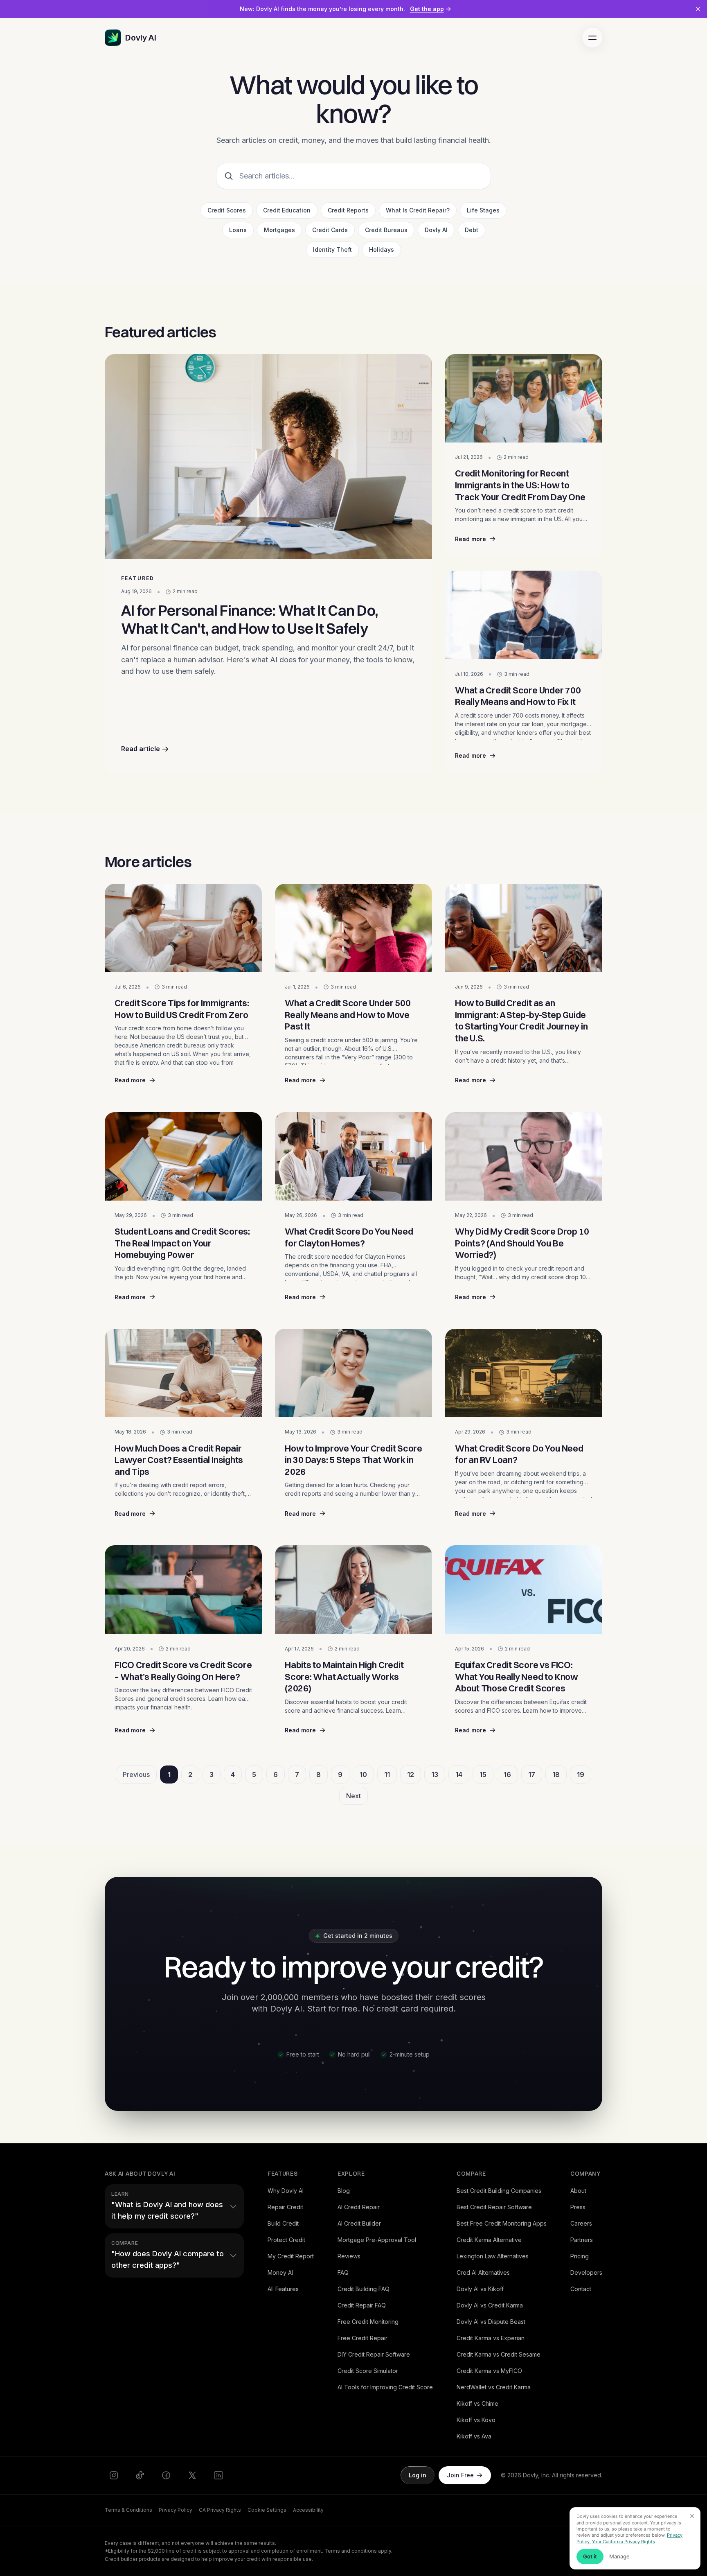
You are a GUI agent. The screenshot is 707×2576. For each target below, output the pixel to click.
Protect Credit (286, 2240)
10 (363, 1775)
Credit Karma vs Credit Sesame (499, 2354)
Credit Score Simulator (368, 2371)
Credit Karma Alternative (489, 2240)
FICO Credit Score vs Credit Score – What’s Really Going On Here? (183, 1671)
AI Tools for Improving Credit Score (385, 2387)
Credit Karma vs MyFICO (489, 2371)
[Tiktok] (140, 2475)
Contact (581, 2289)
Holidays (382, 249)
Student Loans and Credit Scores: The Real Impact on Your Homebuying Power (182, 1243)
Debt (472, 230)
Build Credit (283, 2223)
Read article (141, 749)
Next (353, 1796)
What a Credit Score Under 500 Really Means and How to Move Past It (348, 1015)
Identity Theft (332, 249)
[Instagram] (114, 2475)
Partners (582, 2240)
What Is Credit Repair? (418, 210)
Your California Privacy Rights (624, 2542)
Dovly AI (436, 230)
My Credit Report (291, 2256)
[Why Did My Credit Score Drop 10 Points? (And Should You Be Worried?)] (524, 1156)
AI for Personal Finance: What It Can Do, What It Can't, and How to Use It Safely (250, 619)
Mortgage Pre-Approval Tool (377, 2240)
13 (435, 1775)
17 (532, 1775)
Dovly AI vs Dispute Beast (491, 2322)
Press (578, 2207)
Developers (586, 2272)
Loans (238, 230)
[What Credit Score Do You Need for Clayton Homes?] (353, 1156)
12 (411, 1775)
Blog (344, 2191)
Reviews (349, 2256)
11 (387, 1775)
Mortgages (279, 230)
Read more (524, 541)
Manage (619, 2556)
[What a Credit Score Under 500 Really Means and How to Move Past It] (353, 928)
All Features (283, 2289)
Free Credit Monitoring (368, 2322)
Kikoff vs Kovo (476, 2420)
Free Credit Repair (363, 2338)
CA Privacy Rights (220, 2510)
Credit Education (287, 210)
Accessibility (308, 2510)
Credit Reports (348, 210)
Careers (581, 2223)
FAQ (343, 2272)
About (578, 2191)
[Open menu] (592, 38)
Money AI (280, 2272)
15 (483, 1775)
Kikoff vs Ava (474, 2436)
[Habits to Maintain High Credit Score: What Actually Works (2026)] (353, 1589)
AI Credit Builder (359, 2223)
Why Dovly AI (286, 2191)
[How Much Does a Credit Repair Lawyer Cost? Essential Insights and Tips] (183, 1373)
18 (556, 1775)
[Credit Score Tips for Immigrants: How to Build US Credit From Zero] (183, 928)
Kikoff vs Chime (477, 2403)
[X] (192, 2475)
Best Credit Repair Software (494, 2207)
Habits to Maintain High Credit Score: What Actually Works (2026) (344, 1676)
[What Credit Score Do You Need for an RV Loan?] (524, 1373)
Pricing (580, 2256)
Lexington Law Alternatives (493, 2256)
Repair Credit (285, 2207)
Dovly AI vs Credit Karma (490, 2305)
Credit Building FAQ (364, 2289)
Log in (418, 2475)
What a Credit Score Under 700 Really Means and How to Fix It (518, 696)
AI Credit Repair (359, 2207)
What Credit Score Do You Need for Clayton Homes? (349, 1237)
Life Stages (483, 210)
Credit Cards (330, 230)
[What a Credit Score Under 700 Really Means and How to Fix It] (524, 615)
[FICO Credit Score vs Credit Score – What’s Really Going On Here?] (183, 1589)
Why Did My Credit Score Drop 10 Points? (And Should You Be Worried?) (522, 1243)
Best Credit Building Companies (499, 2191)
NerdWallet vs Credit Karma (494, 2387)
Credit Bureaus (386, 230)
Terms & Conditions (128, 2510)
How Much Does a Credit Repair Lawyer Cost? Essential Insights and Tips (179, 1460)
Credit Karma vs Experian (491, 2338)
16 (507, 1775)
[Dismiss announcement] (698, 9)
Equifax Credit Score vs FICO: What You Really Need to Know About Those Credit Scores (517, 1676)
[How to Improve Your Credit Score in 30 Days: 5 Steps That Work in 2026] (353, 1373)
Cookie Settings (267, 2510)
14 (459, 1775)
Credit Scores (227, 210)
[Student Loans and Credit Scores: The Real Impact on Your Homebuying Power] (183, 1156)
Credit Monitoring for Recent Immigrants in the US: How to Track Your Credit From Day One (520, 485)
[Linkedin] (218, 2475)
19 (581, 1775)
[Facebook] (166, 2475)
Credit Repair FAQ (362, 2305)
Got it (590, 2556)
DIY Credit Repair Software (374, 2354)
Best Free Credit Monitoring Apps (502, 2223)
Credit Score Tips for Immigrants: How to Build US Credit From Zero (182, 1009)
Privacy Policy (176, 2510)
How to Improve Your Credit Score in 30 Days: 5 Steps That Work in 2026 (353, 1460)
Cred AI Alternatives (483, 2272)
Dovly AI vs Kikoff (480, 2289)
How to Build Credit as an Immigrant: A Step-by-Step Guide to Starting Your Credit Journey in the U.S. (521, 1020)
